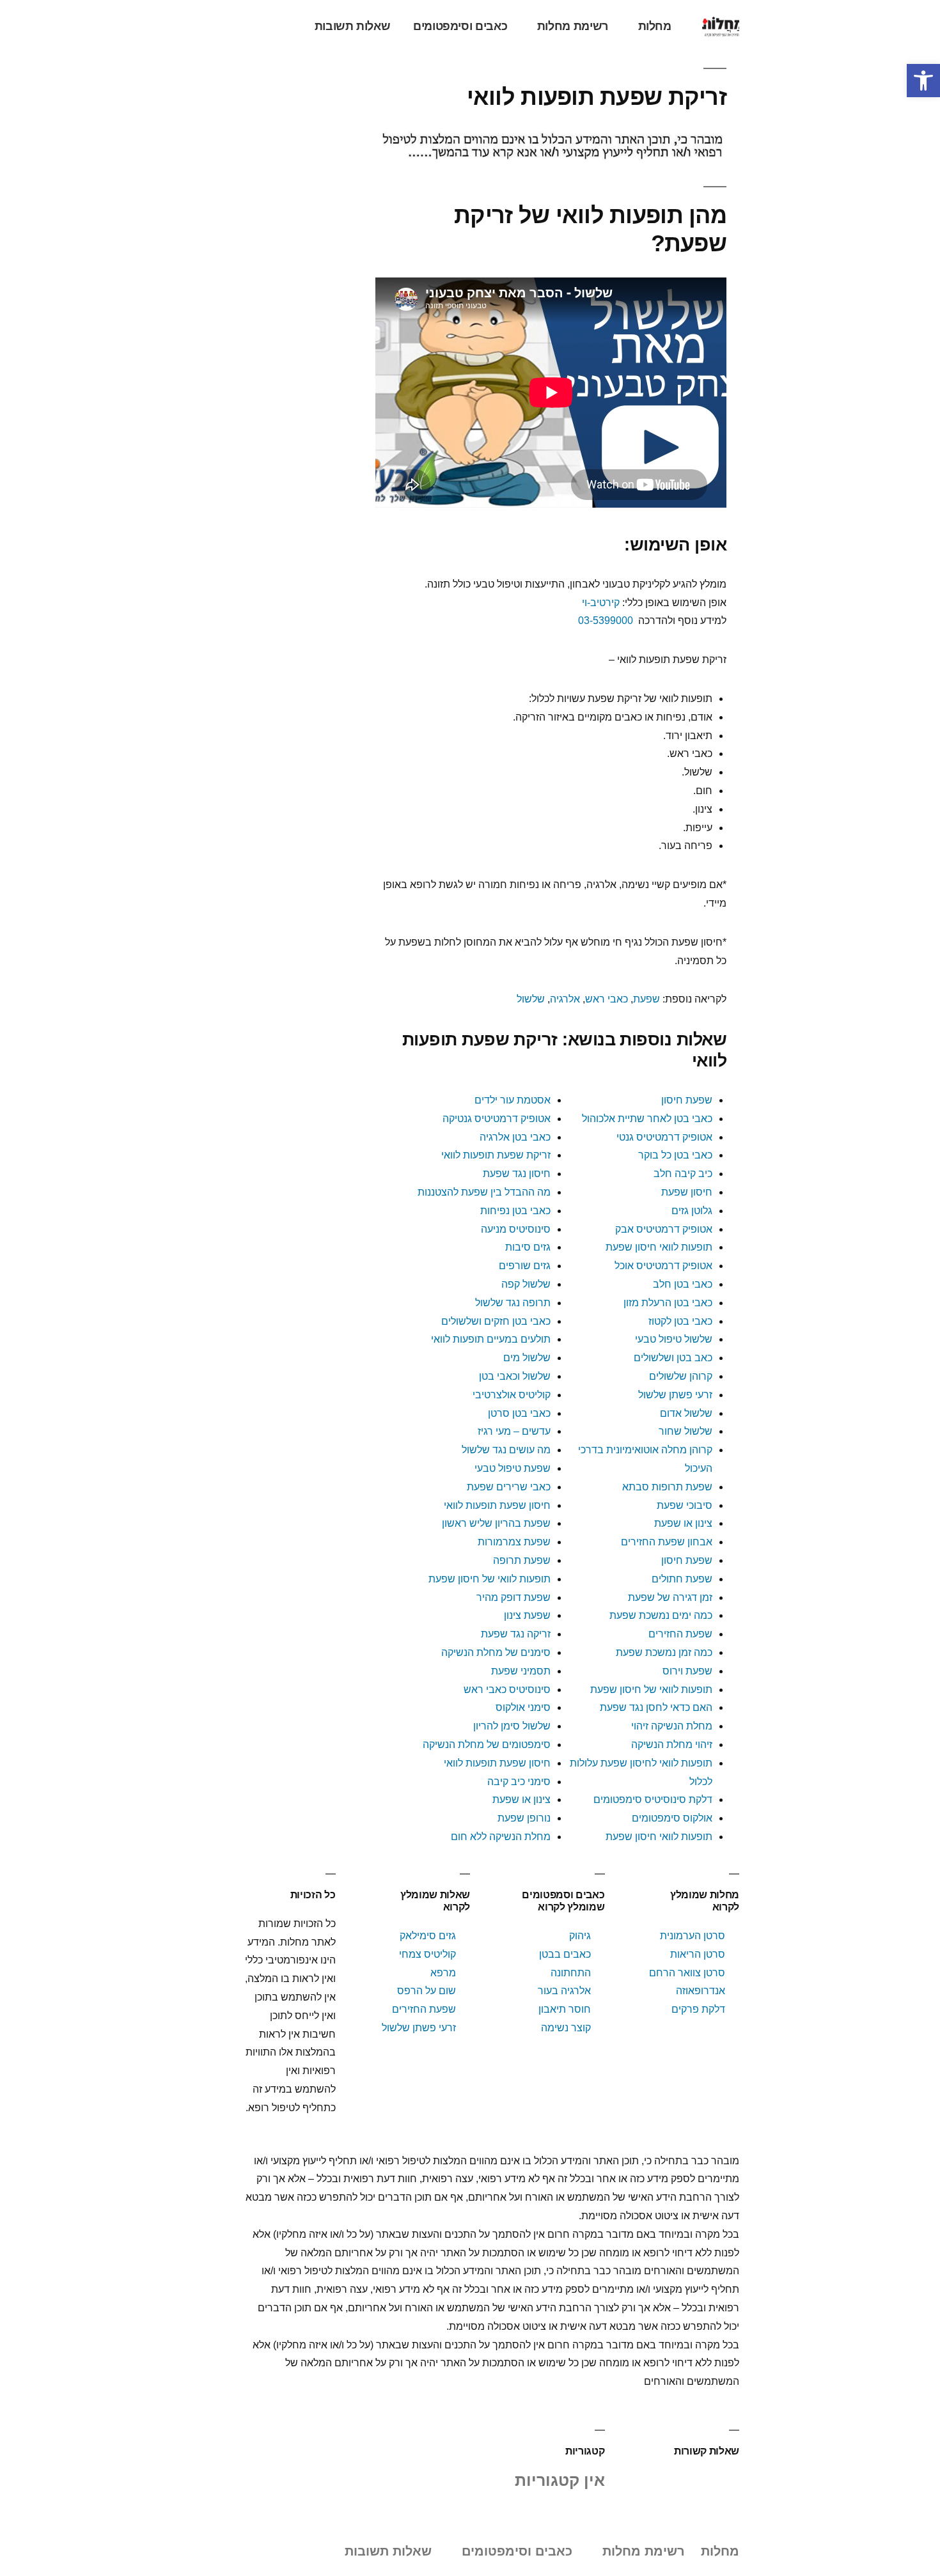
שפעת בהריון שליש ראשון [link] (496, 1523)
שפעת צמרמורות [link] (514, 1542)
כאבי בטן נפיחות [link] (515, 1211)
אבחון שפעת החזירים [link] (667, 1542)
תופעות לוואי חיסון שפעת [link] (659, 1247)
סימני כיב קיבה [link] (519, 1782)
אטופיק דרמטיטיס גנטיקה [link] (497, 1119)
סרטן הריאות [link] (698, 1954)
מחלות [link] (655, 26)
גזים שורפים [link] (525, 1266)
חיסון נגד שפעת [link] (517, 1174)
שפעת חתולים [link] (682, 1579)
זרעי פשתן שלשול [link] (675, 1395)
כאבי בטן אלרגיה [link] (515, 1137)
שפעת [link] (646, 999)
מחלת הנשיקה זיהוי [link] (672, 1726)
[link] (923, 81)
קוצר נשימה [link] (566, 2028)
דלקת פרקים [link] (698, 2009)
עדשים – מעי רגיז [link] (514, 1431)
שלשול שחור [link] (685, 1431)
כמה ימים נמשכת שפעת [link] (661, 1615)
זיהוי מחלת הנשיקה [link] (672, 1745)
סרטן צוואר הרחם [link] (687, 1973)
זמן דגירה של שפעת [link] (670, 1597)
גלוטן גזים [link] (692, 1211)
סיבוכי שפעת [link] (685, 1505)
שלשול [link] (531, 999)
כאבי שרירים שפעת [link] (509, 1487)
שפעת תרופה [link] (522, 1560)
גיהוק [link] (580, 1936)
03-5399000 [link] (606, 621)
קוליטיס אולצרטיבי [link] (510, 1395)
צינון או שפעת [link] (683, 1523)
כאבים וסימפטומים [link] (460, 26)
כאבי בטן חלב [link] (683, 1284)
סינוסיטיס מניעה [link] (516, 1229)
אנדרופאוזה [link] (701, 1991)
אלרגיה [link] (565, 999)
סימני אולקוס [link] (523, 1707)
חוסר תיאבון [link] (565, 2009)
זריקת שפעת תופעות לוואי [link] (496, 1155)
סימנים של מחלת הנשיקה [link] (496, 1652)
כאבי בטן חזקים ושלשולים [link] (496, 1321)
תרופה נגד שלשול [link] (513, 1303)
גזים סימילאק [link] (428, 1936)
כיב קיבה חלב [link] (683, 1174)
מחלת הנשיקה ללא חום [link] (501, 1837)
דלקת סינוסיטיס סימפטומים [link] (653, 1799)
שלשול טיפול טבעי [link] (674, 1339)
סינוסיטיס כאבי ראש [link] (507, 1690)
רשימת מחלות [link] (573, 26)
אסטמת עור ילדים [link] (513, 1100)
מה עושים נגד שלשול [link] (506, 1450)
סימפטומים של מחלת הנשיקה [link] (487, 1745)
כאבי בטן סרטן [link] (519, 1413)
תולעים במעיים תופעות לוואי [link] (491, 1339)
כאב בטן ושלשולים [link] (673, 1358)
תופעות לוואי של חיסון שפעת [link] (488, 1579)
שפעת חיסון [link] (687, 1100)
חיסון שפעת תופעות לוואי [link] (497, 1505)
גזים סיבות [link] (528, 1247)
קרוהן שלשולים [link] (681, 1376)
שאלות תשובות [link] (353, 26)
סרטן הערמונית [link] (693, 1936)
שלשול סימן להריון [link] (512, 1726)
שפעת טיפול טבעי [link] (513, 1468)
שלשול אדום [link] (686, 1413)
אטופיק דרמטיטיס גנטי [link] (664, 1137)
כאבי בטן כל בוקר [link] (675, 1155)
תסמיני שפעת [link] (521, 1671)
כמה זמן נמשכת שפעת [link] (664, 1652)
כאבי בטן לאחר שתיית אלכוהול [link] (647, 1119)
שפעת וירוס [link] (687, 1671)
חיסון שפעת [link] (687, 1192)
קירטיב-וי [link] (601, 603)
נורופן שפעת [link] (524, 1818)
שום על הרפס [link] (427, 1991)
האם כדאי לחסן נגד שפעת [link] (656, 1707)
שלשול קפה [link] (526, 1284)
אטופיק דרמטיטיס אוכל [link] (663, 1266)
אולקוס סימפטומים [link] (672, 1818)
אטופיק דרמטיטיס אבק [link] (664, 1229)
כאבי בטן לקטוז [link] (680, 1321)
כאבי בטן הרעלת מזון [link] (668, 1303)
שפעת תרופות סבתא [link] (667, 1487)
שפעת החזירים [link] (680, 1634)
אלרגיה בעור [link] (564, 1991)
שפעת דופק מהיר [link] (513, 1597)
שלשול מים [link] (527, 1358)
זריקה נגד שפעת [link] (516, 1634)
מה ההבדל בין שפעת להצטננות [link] (484, 1192)
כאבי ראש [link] (607, 999)
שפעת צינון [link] (527, 1615)
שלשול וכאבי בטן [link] (515, 1376)
